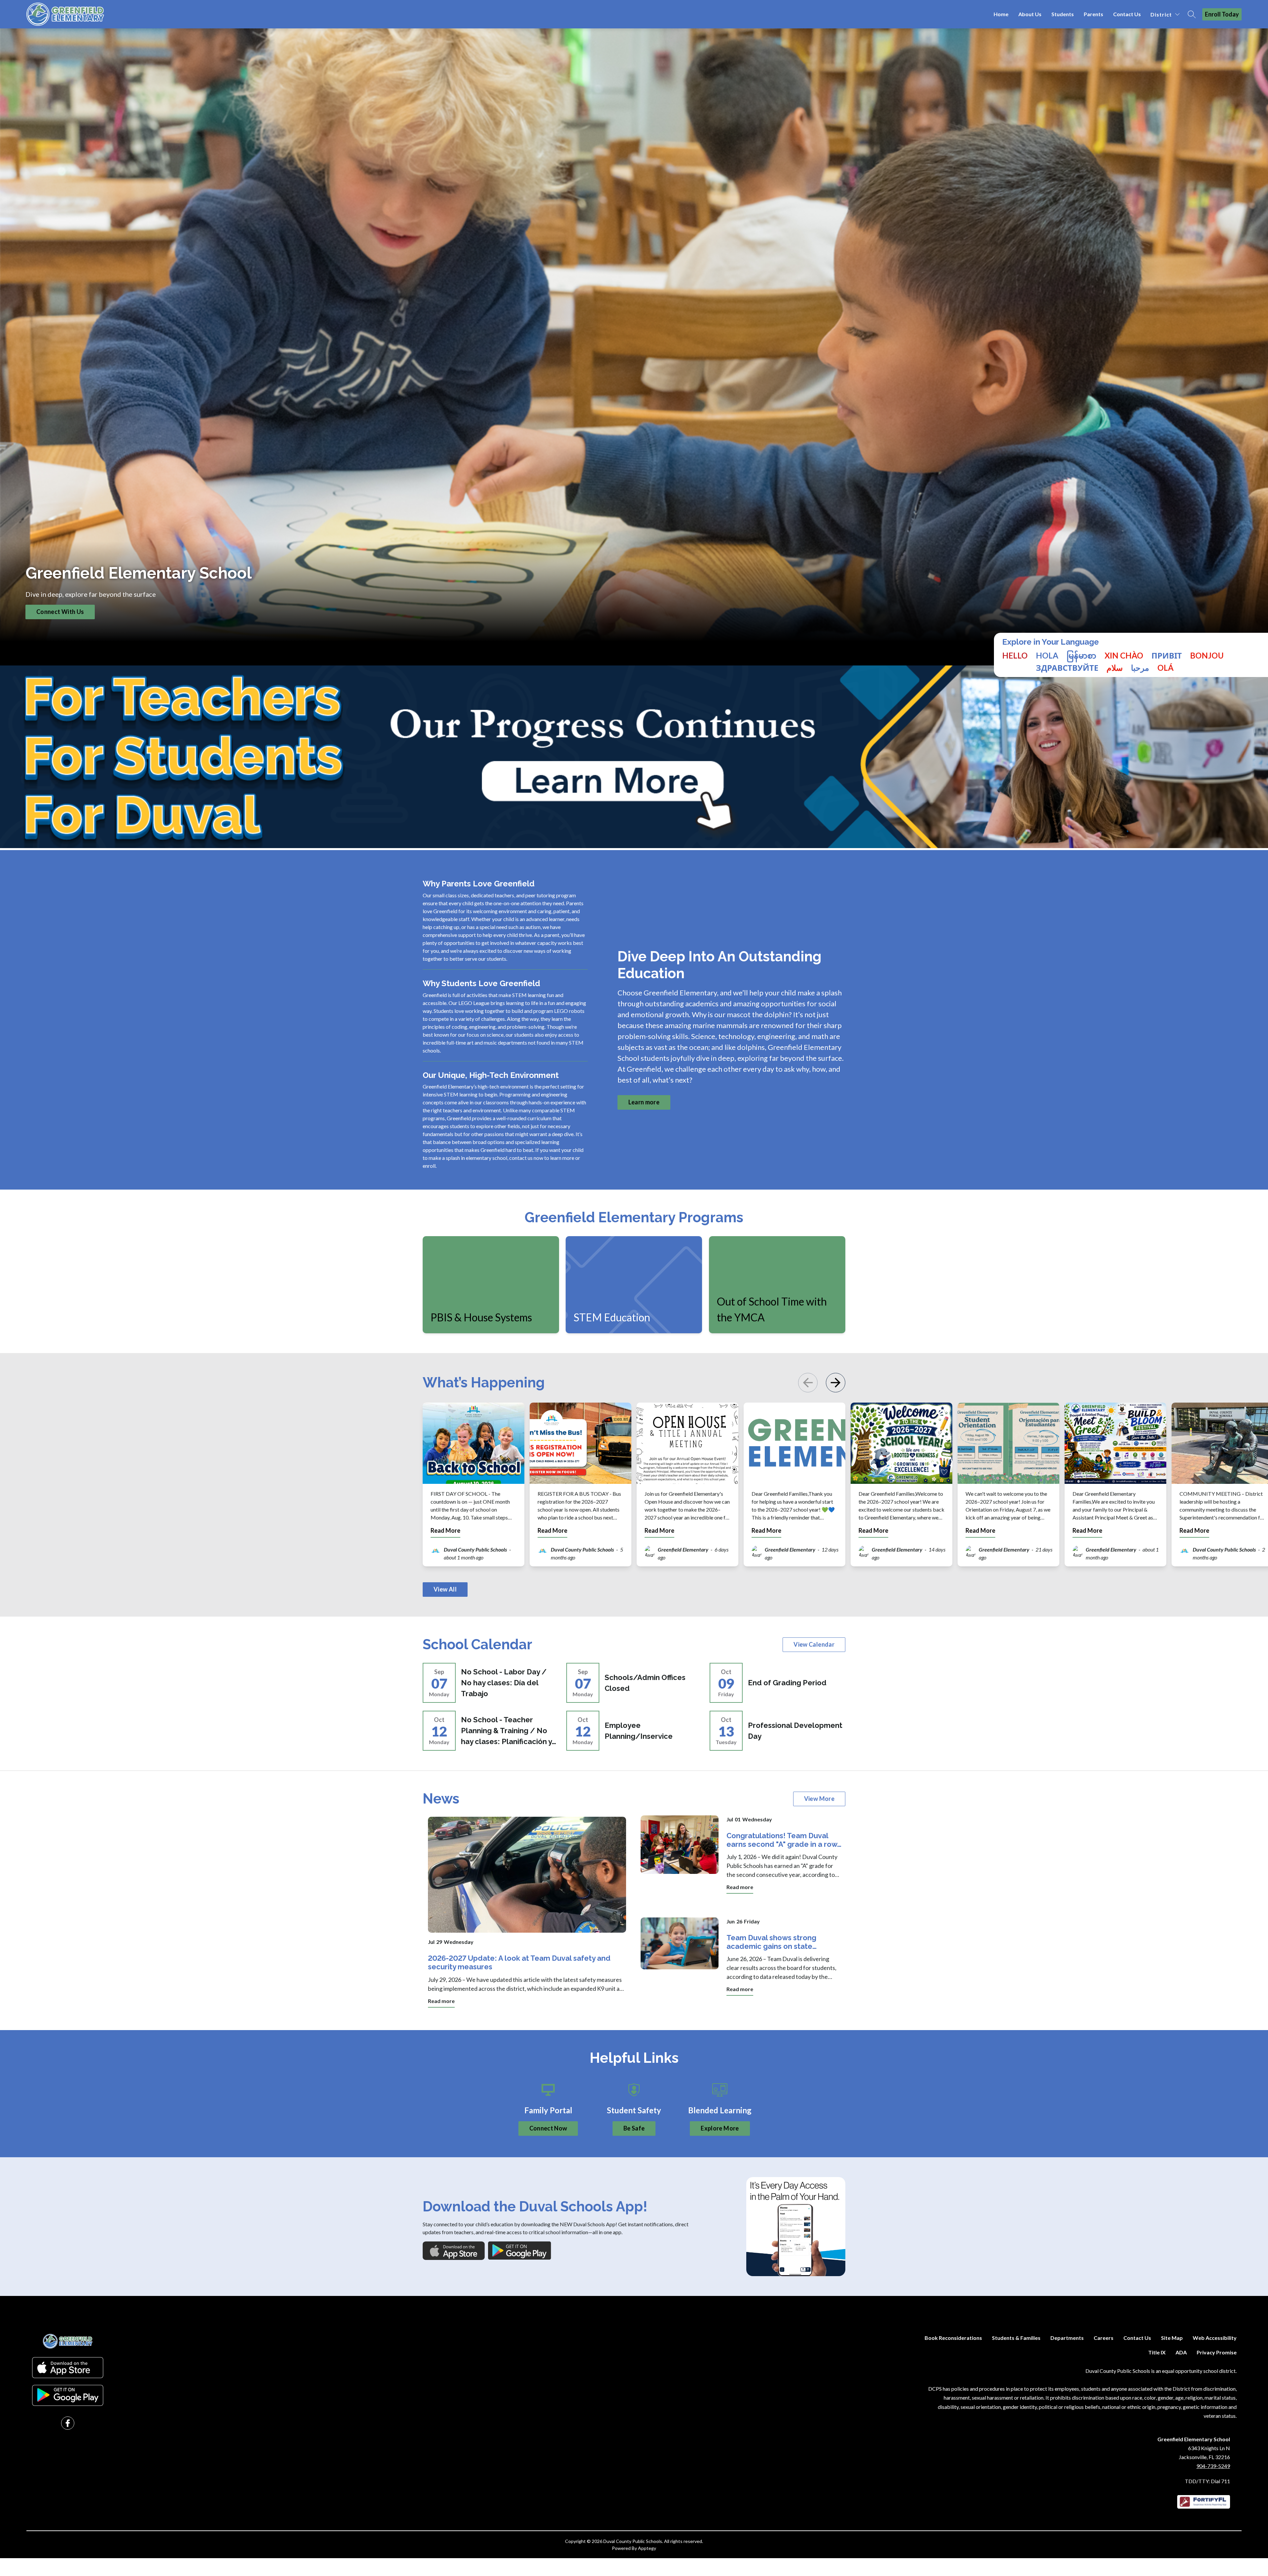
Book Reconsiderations (953, 2338)
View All (445, 1589)
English (1015, 656)
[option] (1047, 656)
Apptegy (647, 2548)
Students (1063, 14)
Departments (1067, 2338)
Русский (1067, 668)
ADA (1181, 2352)
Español (1047, 656)
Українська (1167, 656)
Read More (445, 1531)
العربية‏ (1140, 668)
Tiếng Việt (1124, 656)
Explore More (720, 2128)
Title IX (1157, 2352)
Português (1165, 668)
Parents (1093, 14)
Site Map (1172, 2338)
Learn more (644, 1102)
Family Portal (548, 2110)
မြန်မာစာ (1081, 656)
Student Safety (634, 2110)
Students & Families (1016, 2338)
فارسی (1115, 668)
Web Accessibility (1215, 2338)
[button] (835, 1383)
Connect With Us (60, 612)
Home (1001, 14)
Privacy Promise (1217, 2352)
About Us (1030, 14)
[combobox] (1015, 662)
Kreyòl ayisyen (1207, 656)
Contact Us (1127, 14)
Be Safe (634, 2128)
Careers (1104, 2338)
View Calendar (814, 1644)
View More (819, 1799)
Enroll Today (1222, 14)
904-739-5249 (1213, 2466)
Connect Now (548, 2128)
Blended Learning (720, 2110)
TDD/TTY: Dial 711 (1207, 2481)
